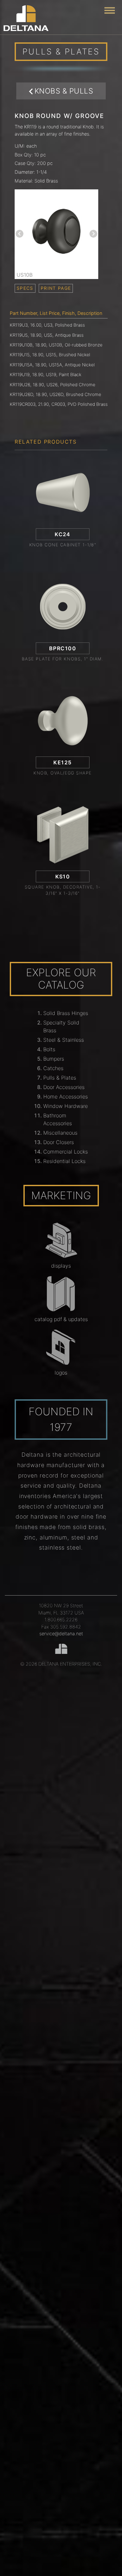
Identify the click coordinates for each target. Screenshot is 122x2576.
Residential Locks (64, 1161)
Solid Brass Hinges (66, 1013)
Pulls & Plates (60, 1078)
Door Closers (59, 1142)
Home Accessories (66, 1097)
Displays (61, 1266)
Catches (53, 1068)
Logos (61, 1373)
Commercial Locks (66, 1152)
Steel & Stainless (64, 1040)
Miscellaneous (60, 1133)
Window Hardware (66, 1106)
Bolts (49, 1049)
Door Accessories (64, 1087)
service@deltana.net (61, 1634)
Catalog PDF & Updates (61, 1319)
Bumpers (54, 1059)
